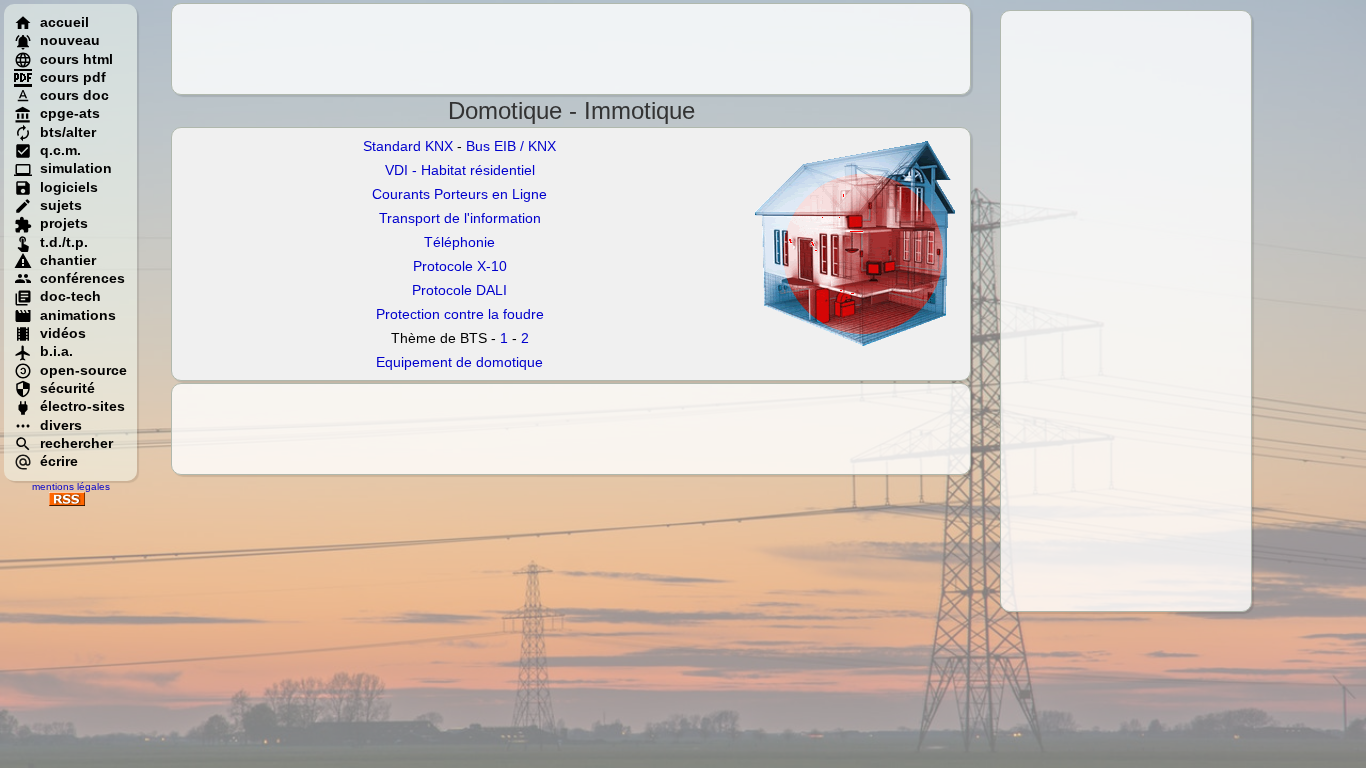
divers (61, 425)
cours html (76, 59)
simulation (76, 168)
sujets (61, 205)
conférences (82, 278)
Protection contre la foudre (460, 314)
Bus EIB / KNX (511, 146)
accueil (64, 22)
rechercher (76, 443)
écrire (59, 461)
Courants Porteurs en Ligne (459, 194)
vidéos (63, 333)
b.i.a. (56, 351)
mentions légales (71, 486)
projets (64, 223)
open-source (83, 370)
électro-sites (82, 406)
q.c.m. (60, 150)
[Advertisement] (1126, 311)
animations (78, 315)
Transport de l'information (460, 218)
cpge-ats (70, 113)
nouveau (70, 40)
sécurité (67, 388)
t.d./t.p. (64, 242)
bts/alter (68, 132)
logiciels (69, 187)
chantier (68, 260)
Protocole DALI (459, 290)
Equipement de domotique (459, 362)
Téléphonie (459, 242)
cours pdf (73, 77)
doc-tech (70, 296)
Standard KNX (408, 146)
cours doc (74, 95)
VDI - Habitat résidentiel (460, 170)
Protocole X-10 (460, 266)
